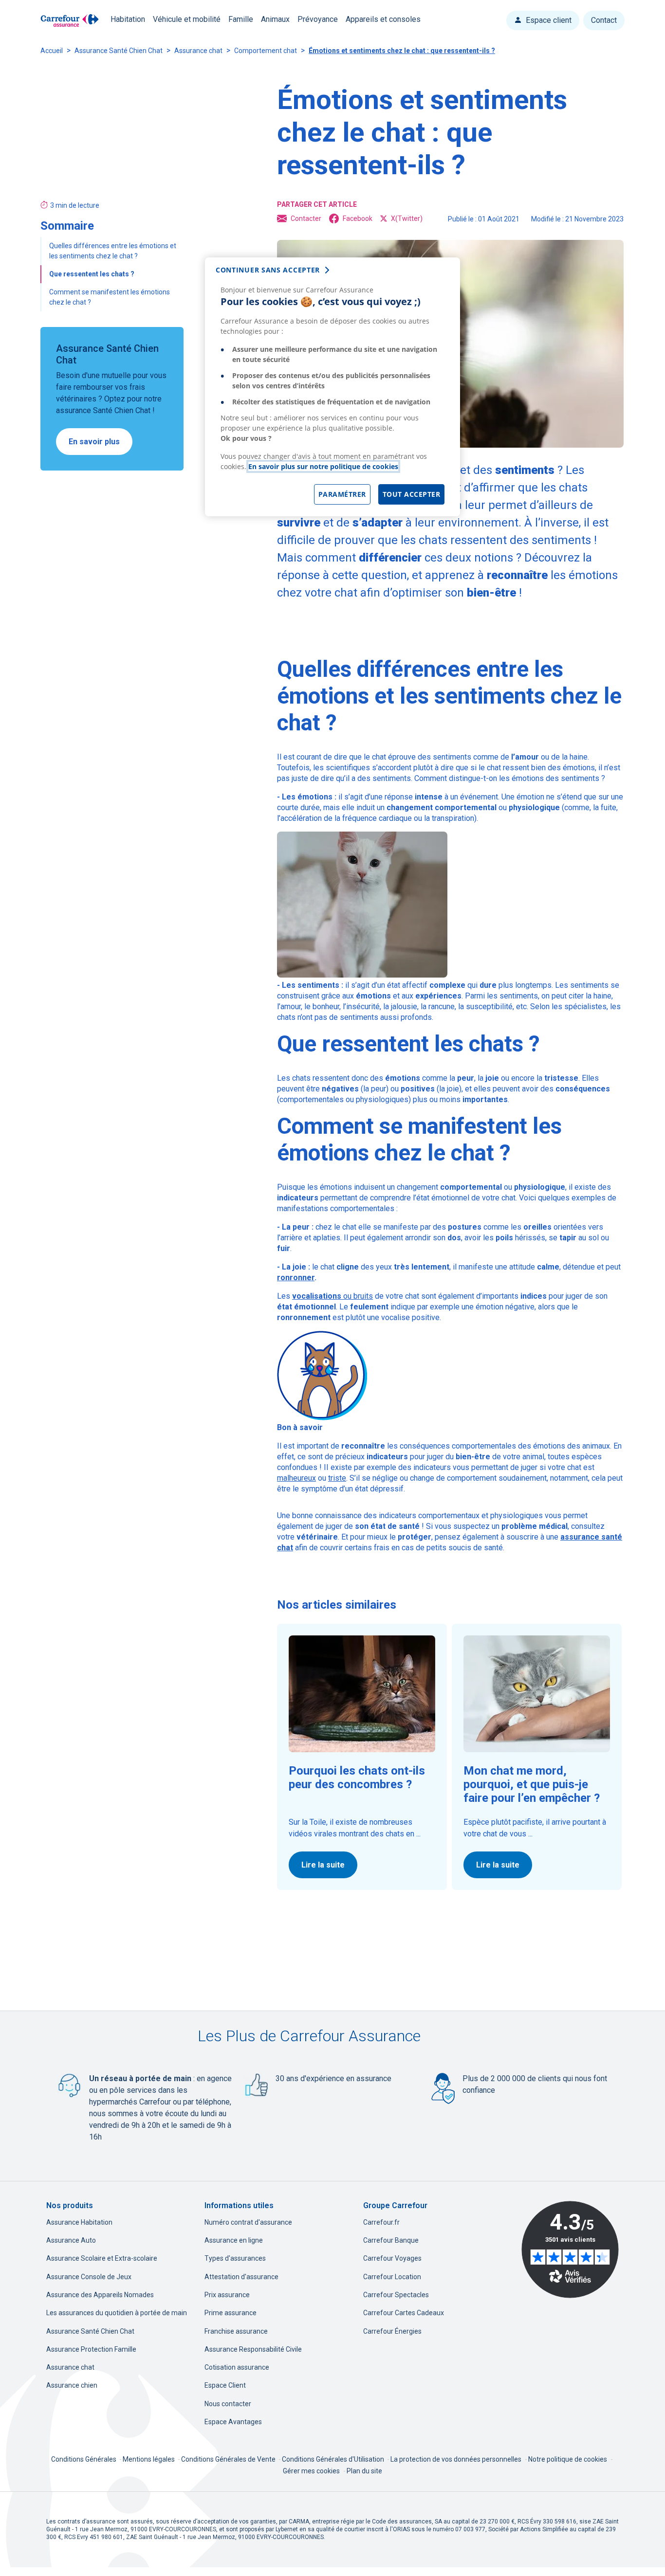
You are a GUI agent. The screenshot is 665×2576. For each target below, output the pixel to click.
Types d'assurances (235, 2258)
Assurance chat (198, 51)
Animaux (275, 19)
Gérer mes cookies (311, 2471)
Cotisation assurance (237, 2367)
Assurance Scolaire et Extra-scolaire (102, 2258)
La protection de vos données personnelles (456, 2459)
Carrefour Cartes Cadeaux (404, 2313)
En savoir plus (94, 442)
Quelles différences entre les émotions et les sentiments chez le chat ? (113, 251)
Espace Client (225, 2385)
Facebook (358, 218)
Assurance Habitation (79, 2222)
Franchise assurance (236, 2331)
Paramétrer (342, 494)
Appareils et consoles (383, 19)
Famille (241, 19)
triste (337, 1478)
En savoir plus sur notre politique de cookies (323, 466)
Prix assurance (227, 2295)
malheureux (296, 1478)
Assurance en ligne (234, 2240)
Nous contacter (228, 2404)
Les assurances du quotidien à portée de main (117, 2313)
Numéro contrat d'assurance (248, 2222)
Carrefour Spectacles (396, 2295)
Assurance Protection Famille (91, 2349)
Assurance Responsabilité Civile (253, 2349)
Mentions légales (149, 2459)
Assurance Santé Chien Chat (119, 51)
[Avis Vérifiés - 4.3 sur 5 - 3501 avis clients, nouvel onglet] (570, 2249)
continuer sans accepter (268, 270)
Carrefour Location (392, 2277)
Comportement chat (266, 51)
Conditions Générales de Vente (229, 2459)
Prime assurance (231, 2313)
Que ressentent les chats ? (92, 274)
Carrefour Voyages (392, 2258)
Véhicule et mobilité (187, 19)
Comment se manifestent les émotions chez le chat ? (110, 297)
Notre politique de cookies (568, 2459)
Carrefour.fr (381, 2222)
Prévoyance (318, 19)
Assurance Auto (71, 2240)
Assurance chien (72, 2385)
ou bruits (332, 1296)
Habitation (128, 19)
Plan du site (364, 2471)
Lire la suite (323, 1865)
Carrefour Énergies (392, 2331)
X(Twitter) (407, 218)
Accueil (52, 51)
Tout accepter (412, 494)
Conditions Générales (84, 2459)
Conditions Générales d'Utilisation (334, 2459)
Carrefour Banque (391, 2240)
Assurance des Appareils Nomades (100, 2295)
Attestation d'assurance (241, 2277)
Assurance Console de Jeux (89, 2277)
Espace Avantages (233, 2422)
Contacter (306, 218)
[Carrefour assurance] (70, 21)
